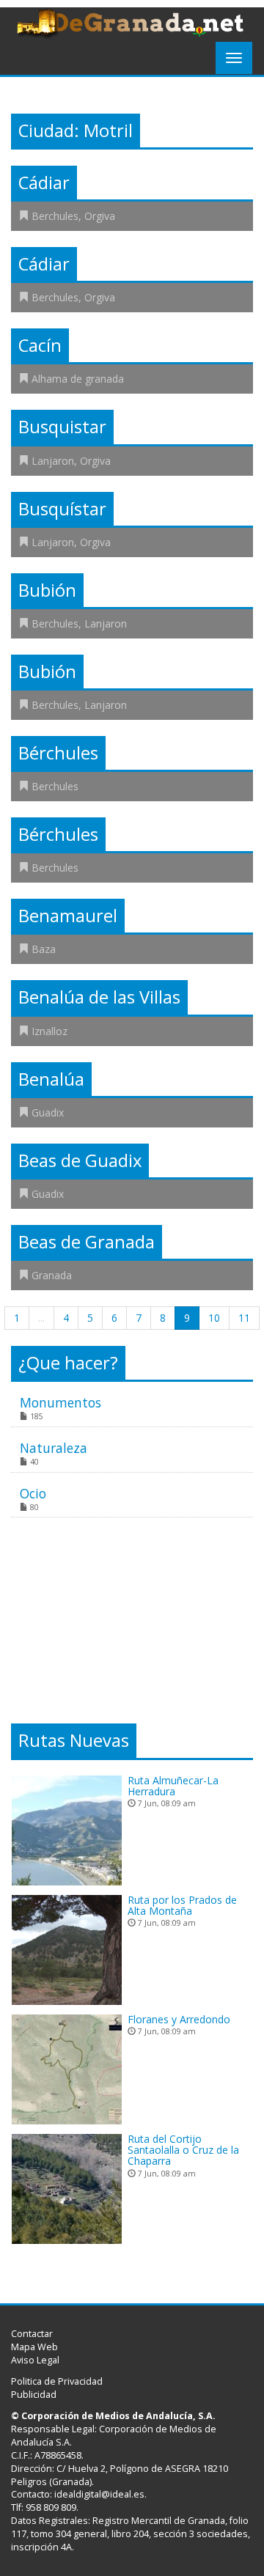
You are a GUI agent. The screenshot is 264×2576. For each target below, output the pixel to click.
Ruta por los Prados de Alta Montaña (182, 1905)
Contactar (32, 2334)
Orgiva (100, 216)
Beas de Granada (87, 1242)
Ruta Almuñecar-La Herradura (173, 1786)
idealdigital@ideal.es (99, 2494)
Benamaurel (68, 916)
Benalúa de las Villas (99, 997)
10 (214, 1318)
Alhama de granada (78, 379)
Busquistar (62, 427)
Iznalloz (49, 1031)
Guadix (48, 1112)
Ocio (33, 1493)
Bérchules (58, 753)
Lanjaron (53, 461)
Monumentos (60, 1402)
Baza (44, 949)
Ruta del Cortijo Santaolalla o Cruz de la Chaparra (183, 2150)
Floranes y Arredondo (179, 2019)
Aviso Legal (35, 2360)
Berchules (55, 216)
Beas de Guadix (80, 1160)
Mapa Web (34, 2347)
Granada (52, 1275)
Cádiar (44, 183)
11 (244, 1318)
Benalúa (51, 1079)
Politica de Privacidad (57, 2381)
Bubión (47, 590)
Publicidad (34, 2395)
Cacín (40, 345)
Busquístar (62, 509)
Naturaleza (54, 1448)
